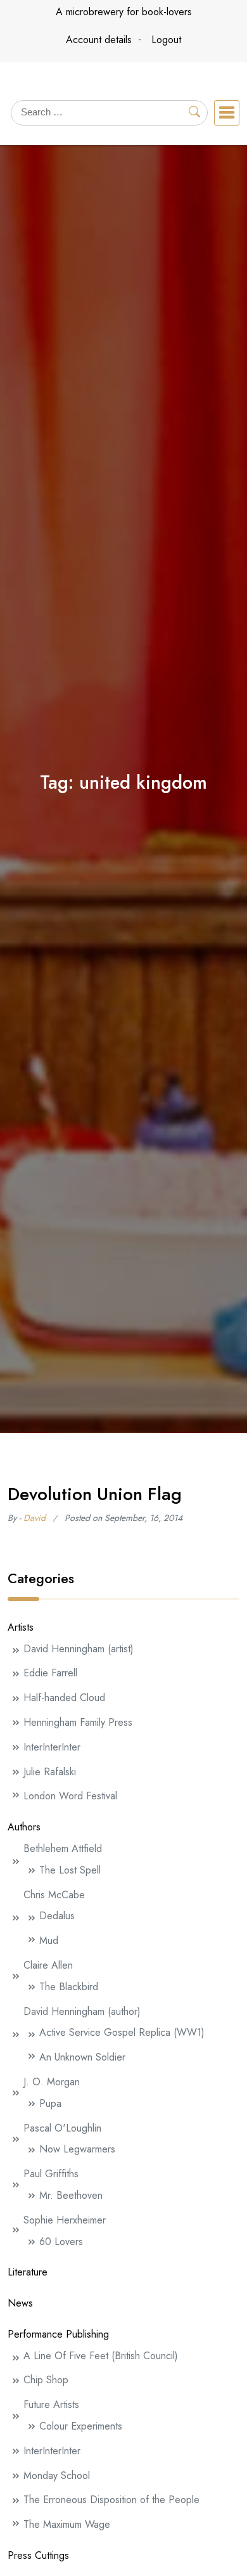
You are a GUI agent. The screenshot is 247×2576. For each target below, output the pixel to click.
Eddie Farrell (50, 1673)
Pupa (50, 2103)
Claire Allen (48, 1965)
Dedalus (57, 1916)
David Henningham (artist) (79, 1649)
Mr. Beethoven (71, 2195)
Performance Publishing (58, 2334)
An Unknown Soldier (82, 2057)
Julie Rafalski (50, 1772)
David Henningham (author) (82, 2011)
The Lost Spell (70, 1870)
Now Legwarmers (77, 2149)
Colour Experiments (81, 2426)
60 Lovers (61, 2242)
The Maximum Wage (67, 2524)
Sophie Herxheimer (65, 2220)
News (20, 2303)
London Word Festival (70, 1796)
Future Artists (51, 2404)
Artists (21, 1627)
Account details (99, 40)
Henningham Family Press (78, 1722)
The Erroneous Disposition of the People (111, 2500)
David (35, 1518)
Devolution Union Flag (95, 1494)
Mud (49, 1940)
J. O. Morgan (52, 2082)
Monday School (57, 2476)
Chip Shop (46, 2380)
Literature (28, 2272)
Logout (166, 40)
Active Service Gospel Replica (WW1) (122, 2032)
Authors (24, 1827)
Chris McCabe (54, 1895)
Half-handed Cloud (64, 1698)
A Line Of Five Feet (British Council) (101, 2356)
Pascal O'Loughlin (62, 2128)
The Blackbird (69, 1987)
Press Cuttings (38, 2555)
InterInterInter (52, 1747)
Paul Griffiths (51, 2174)
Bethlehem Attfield (63, 1848)
